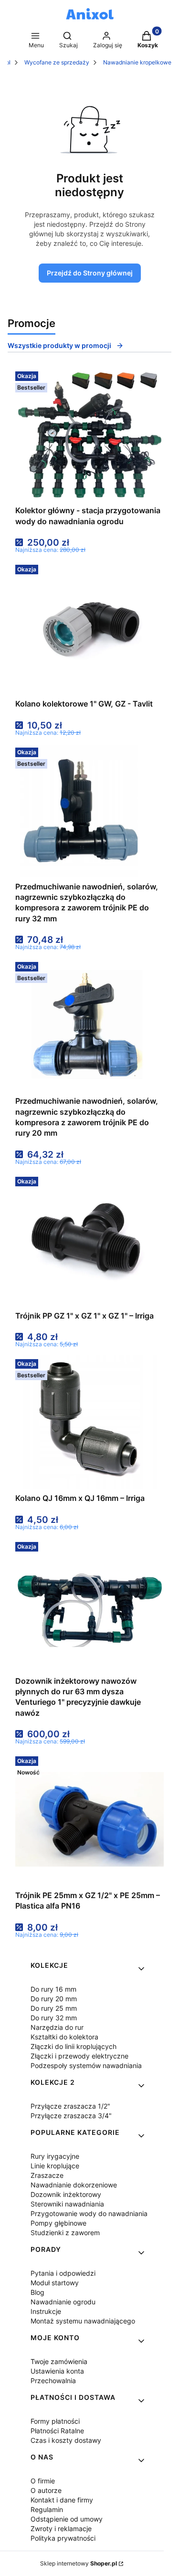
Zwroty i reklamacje (61, 2528)
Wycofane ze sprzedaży (57, 62)
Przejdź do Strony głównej (90, 273)
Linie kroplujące (55, 2166)
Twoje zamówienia (59, 2361)
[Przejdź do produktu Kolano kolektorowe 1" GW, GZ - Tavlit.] (89, 628)
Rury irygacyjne (55, 2156)
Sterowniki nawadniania (67, 2204)
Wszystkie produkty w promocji (59, 345)
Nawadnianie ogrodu (63, 2302)
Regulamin (47, 2509)
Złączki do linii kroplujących (74, 2046)
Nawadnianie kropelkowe (137, 62)
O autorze (46, 2490)
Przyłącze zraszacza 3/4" (71, 2116)
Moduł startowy (55, 2283)
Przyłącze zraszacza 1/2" (70, 2106)
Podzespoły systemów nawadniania (86, 2065)
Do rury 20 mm (54, 1999)
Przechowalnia (53, 2381)
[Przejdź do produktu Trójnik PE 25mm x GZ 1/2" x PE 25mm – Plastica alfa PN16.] (89, 1819)
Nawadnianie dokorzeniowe (74, 2185)
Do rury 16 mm (53, 1989)
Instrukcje (46, 2311)
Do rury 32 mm (54, 2018)
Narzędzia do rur (57, 2027)
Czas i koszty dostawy (66, 2440)
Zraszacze (47, 2175)
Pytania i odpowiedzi (63, 2273)
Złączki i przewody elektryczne (79, 2056)
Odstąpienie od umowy (67, 2519)
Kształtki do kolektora (64, 2037)
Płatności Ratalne (57, 2431)
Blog (37, 2292)
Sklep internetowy (79, 2563)
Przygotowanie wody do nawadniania (89, 2213)
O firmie (43, 2481)
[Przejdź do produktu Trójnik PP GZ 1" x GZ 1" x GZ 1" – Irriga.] (90, 1240)
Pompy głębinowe (58, 2223)
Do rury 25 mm (54, 2008)
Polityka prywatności (63, 2538)
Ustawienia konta (57, 2371)
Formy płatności (55, 2421)
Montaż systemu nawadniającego (83, 2321)
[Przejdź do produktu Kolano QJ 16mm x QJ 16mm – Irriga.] (90, 1422)
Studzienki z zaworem (65, 2233)
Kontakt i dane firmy (62, 2500)
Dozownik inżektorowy (66, 2194)
